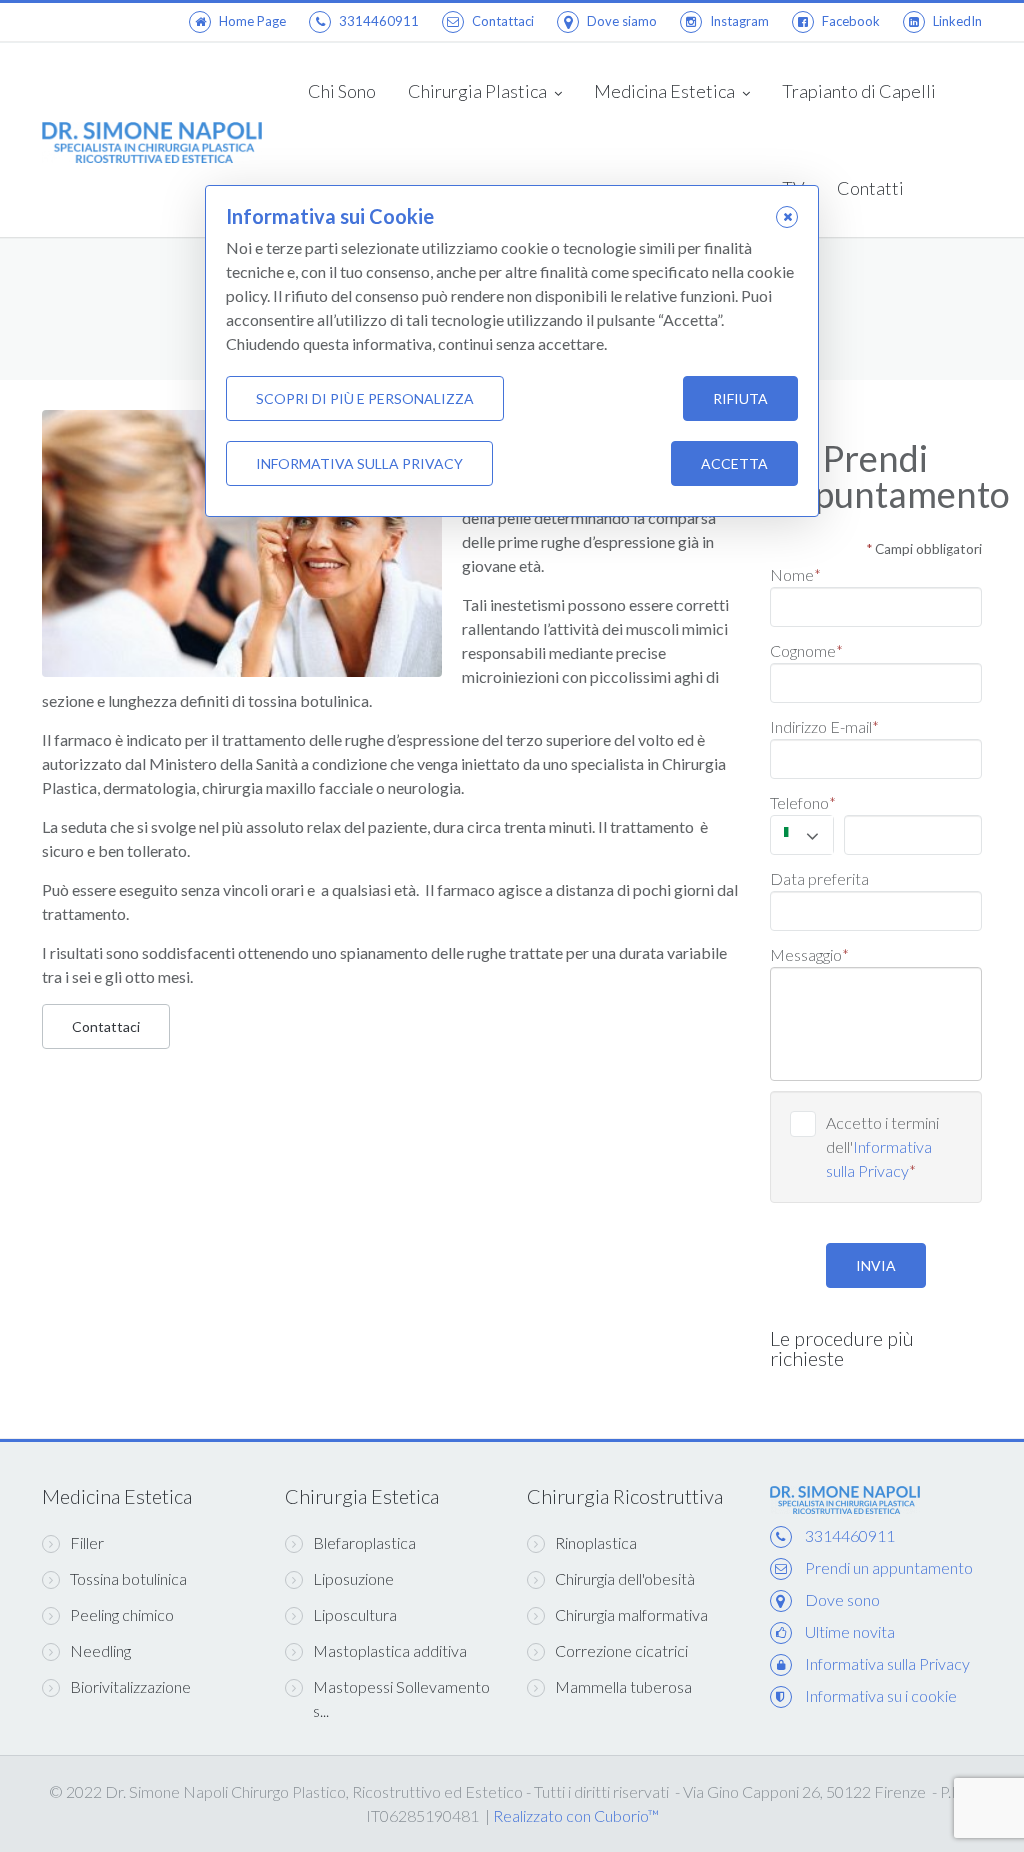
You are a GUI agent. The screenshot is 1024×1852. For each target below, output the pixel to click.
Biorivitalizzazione (130, 1686)
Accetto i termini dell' (882, 1146)
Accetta (734, 463)
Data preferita (819, 878)
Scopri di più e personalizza (365, 398)
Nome (795, 574)
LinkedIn (957, 21)
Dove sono (842, 1599)
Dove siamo (622, 21)
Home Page (252, 21)
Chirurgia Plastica (479, 91)
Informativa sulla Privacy (887, 1663)
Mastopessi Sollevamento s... (401, 1698)
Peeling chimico (122, 1614)
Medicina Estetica (666, 91)
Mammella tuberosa (623, 1686)
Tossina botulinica (128, 1578)
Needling (100, 1650)
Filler (87, 1542)
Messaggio (809, 954)
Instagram (739, 21)
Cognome (806, 650)
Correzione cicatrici (621, 1650)
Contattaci (503, 21)
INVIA (876, 1265)
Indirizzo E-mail (824, 726)
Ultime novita (850, 1631)
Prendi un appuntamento (889, 1567)
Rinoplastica (596, 1542)
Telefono (803, 802)
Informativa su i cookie (881, 1695)
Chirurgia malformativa (631, 1614)
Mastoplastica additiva (390, 1650)
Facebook (851, 21)
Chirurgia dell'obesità (625, 1578)
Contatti (870, 188)
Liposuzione (353, 1578)
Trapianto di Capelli (859, 91)
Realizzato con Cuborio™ (576, 1815)
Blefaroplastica (364, 1542)
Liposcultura (355, 1614)
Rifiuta (740, 398)
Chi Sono (342, 91)
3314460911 (379, 21)
